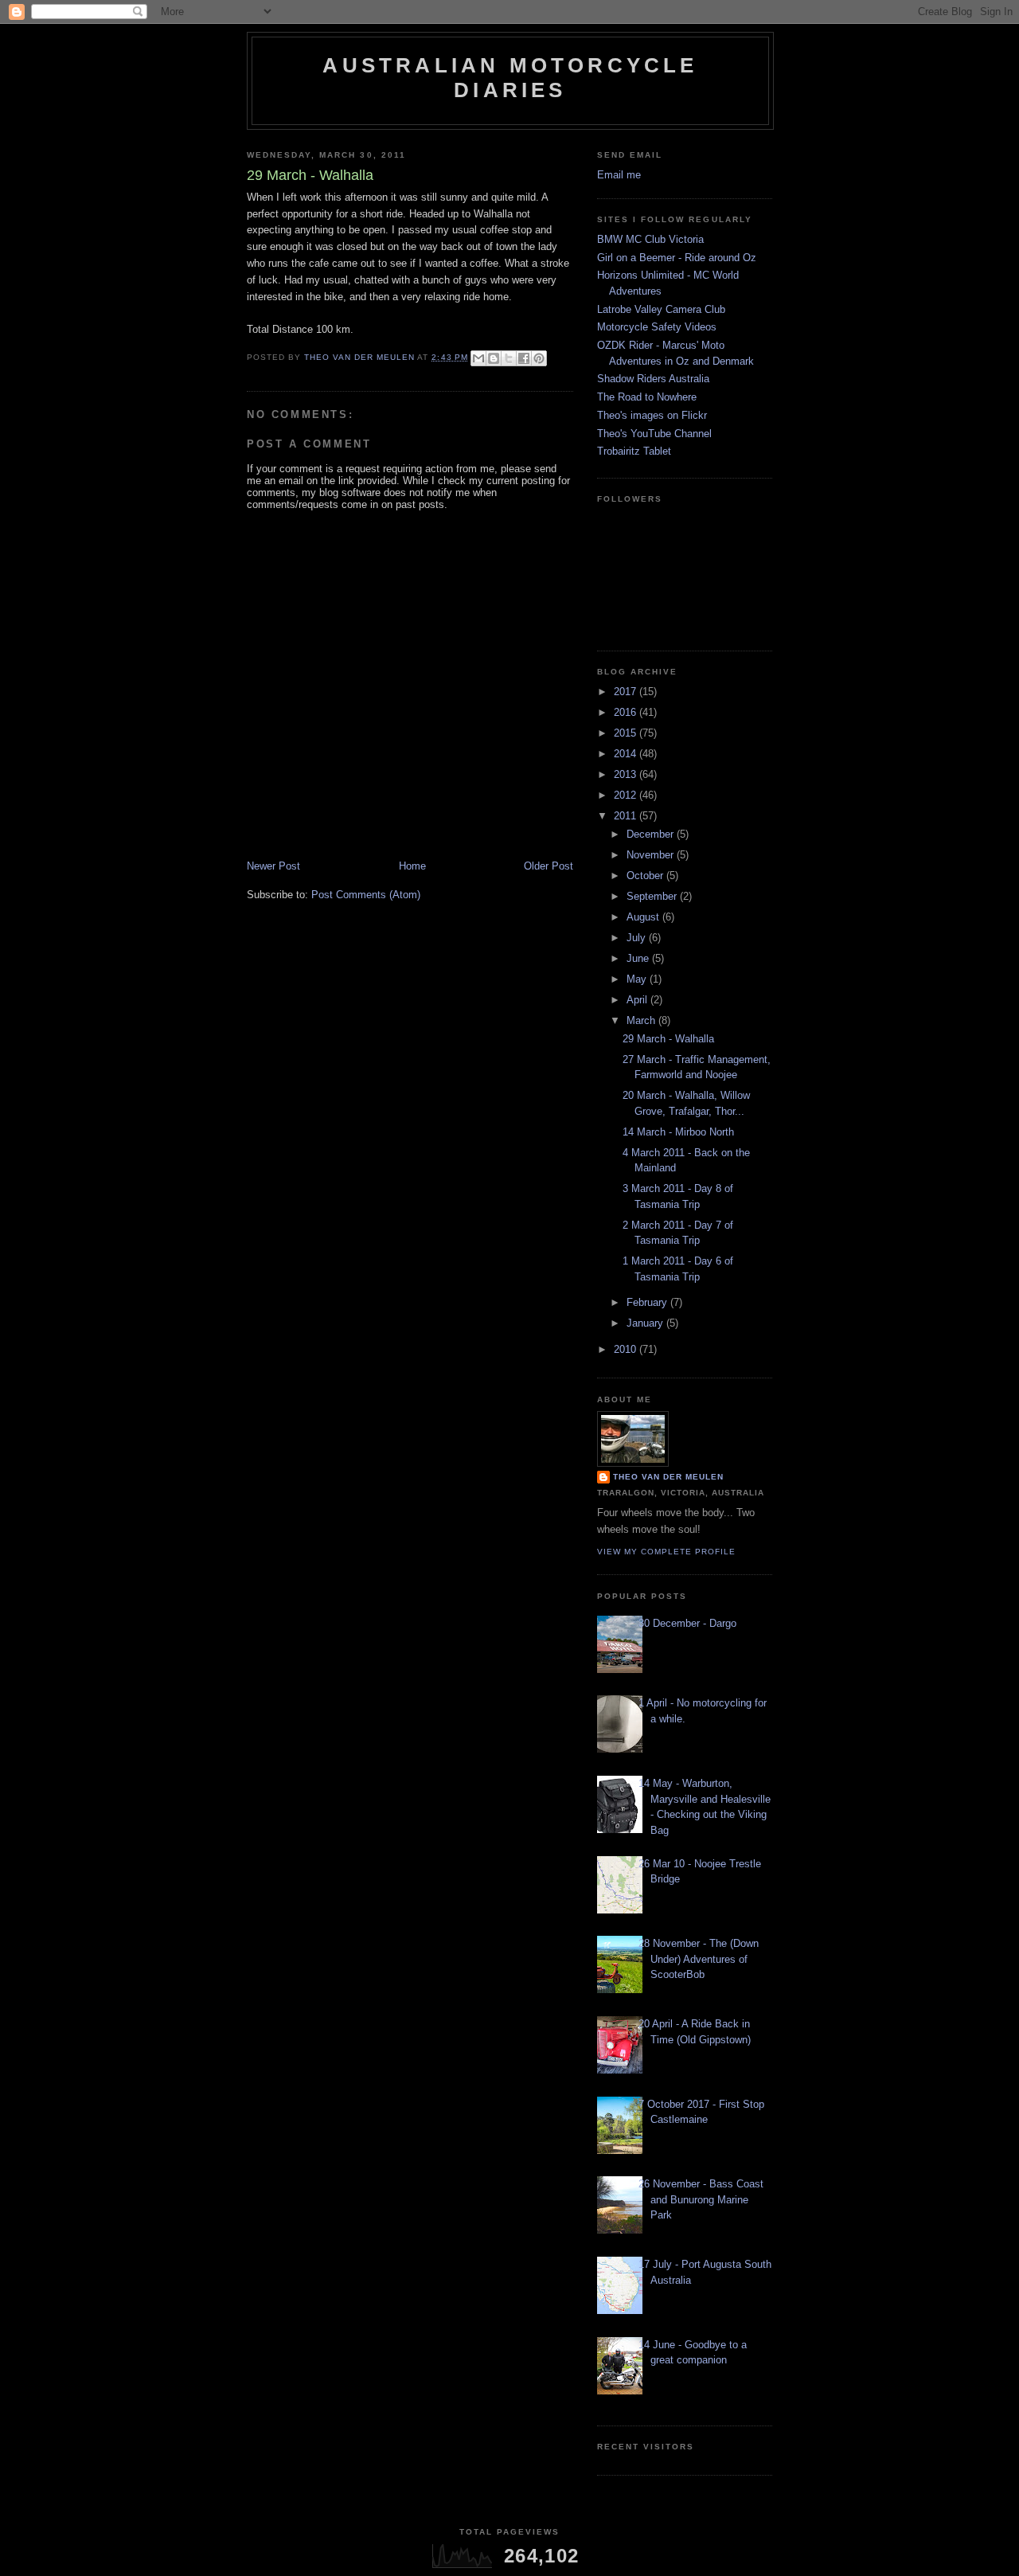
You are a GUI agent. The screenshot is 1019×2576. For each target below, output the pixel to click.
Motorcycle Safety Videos (657, 327)
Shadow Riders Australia (653, 379)
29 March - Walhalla (668, 1039)
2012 (627, 795)
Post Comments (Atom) (366, 895)
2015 (627, 733)
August (644, 917)
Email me (619, 175)
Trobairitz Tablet (634, 451)
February (648, 1302)
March (642, 1020)
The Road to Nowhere (647, 397)
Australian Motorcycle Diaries (510, 78)
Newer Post (273, 866)
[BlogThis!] (494, 358)
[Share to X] (509, 358)
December (652, 834)
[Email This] (478, 358)
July (638, 938)
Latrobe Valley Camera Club (661, 309)
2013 (627, 774)
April (638, 1000)
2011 (627, 816)
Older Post (549, 866)
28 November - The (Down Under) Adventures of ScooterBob (699, 1959)
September (653, 896)
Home (412, 866)
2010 (627, 1349)
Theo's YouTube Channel (654, 434)
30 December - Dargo (687, 1623)
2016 (627, 712)
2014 (627, 754)
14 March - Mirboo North (678, 1132)
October (646, 876)
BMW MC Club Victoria (650, 239)
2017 (627, 692)
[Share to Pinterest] (539, 358)
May (638, 979)
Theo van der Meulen (668, 1477)
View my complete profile (666, 1552)
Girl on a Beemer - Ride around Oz (677, 258)
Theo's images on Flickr (652, 415)
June (639, 958)
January (646, 1323)
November (652, 855)
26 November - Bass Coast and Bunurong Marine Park (701, 2199)
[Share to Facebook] (524, 358)
